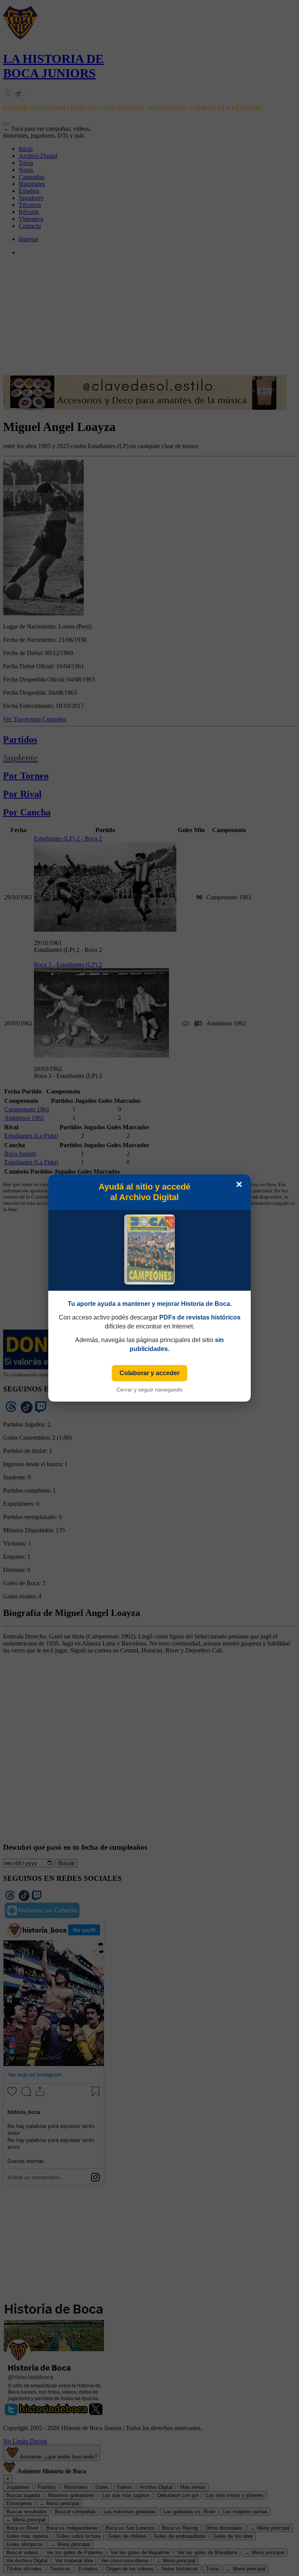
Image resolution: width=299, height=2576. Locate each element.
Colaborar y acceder (149, 1373)
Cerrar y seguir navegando (149, 1390)
